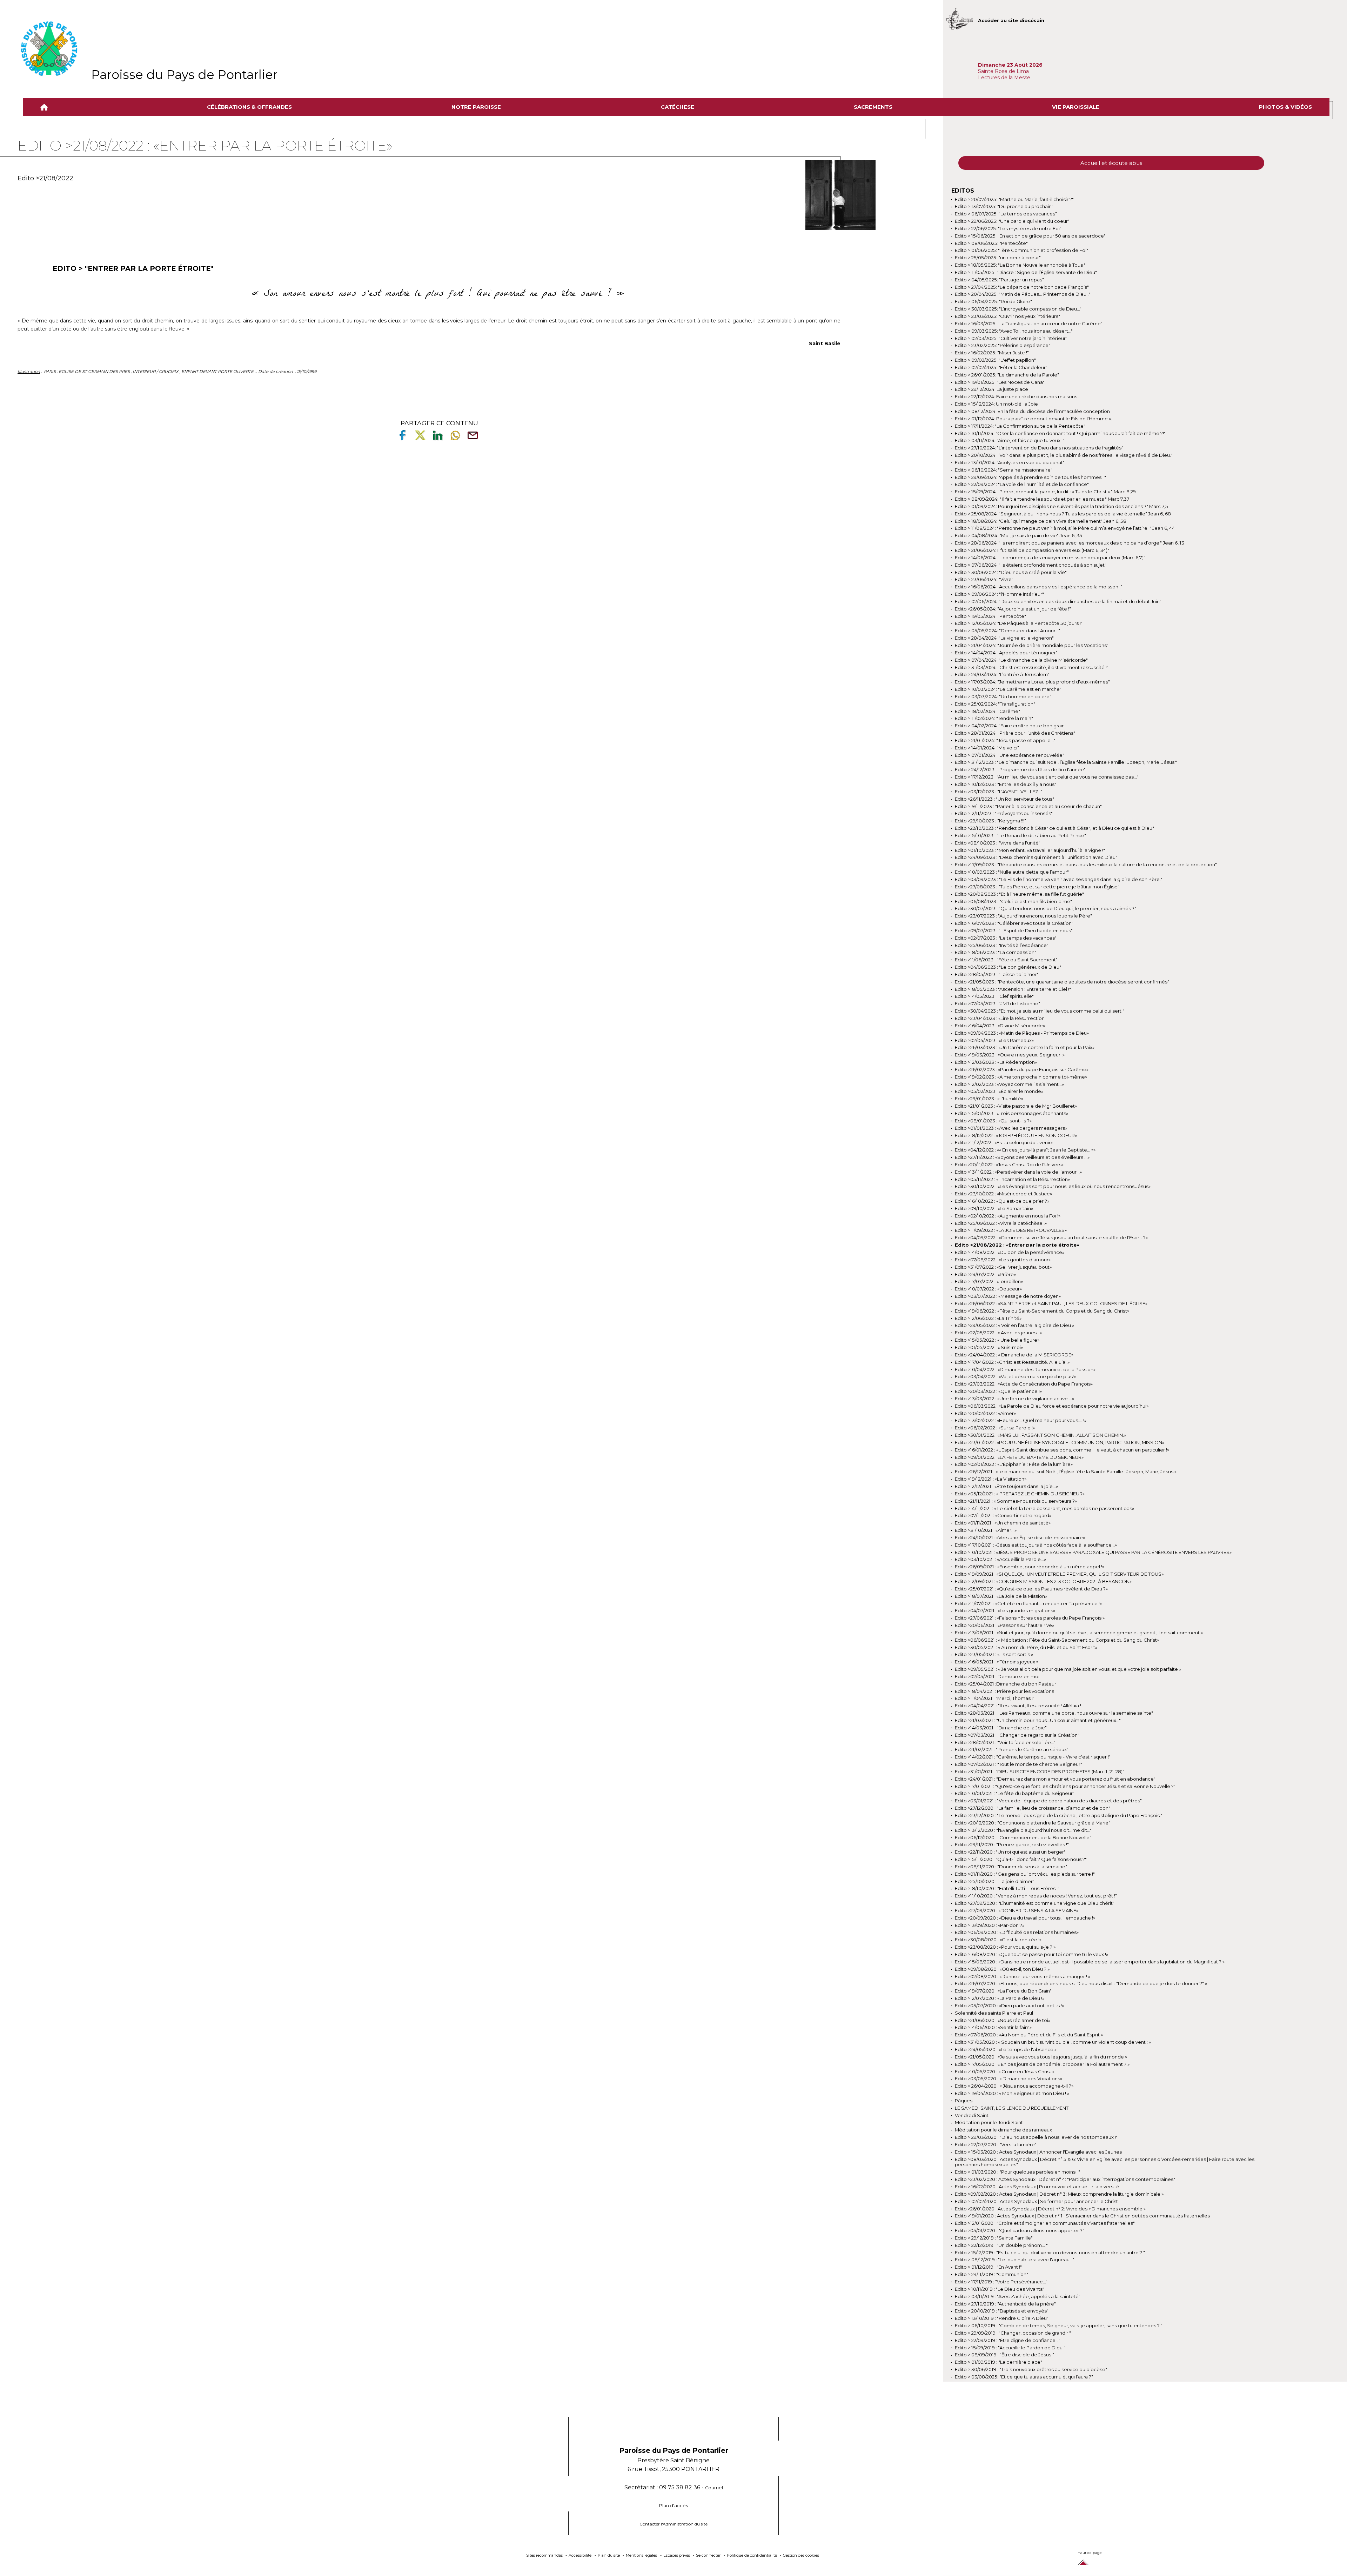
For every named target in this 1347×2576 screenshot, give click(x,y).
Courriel (714, 2488)
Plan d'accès (673, 2506)
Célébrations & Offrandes (249, 107)
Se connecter (708, 2555)
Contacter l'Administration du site (673, 2524)
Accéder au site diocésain (1011, 20)
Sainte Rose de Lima (1003, 71)
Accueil (46, 107)
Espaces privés (677, 2555)
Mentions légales (641, 2555)
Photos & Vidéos (1285, 107)
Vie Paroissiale (1076, 107)
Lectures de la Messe (1005, 78)
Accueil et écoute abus (1111, 163)
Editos (963, 191)
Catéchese (678, 107)
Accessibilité (580, 2555)
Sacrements (873, 107)
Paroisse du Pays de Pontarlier (184, 75)
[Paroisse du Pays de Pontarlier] (49, 49)
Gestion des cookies (801, 2555)
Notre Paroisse (476, 107)
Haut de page (1090, 2553)
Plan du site (609, 2555)
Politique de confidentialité (752, 2555)
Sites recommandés (544, 2555)
